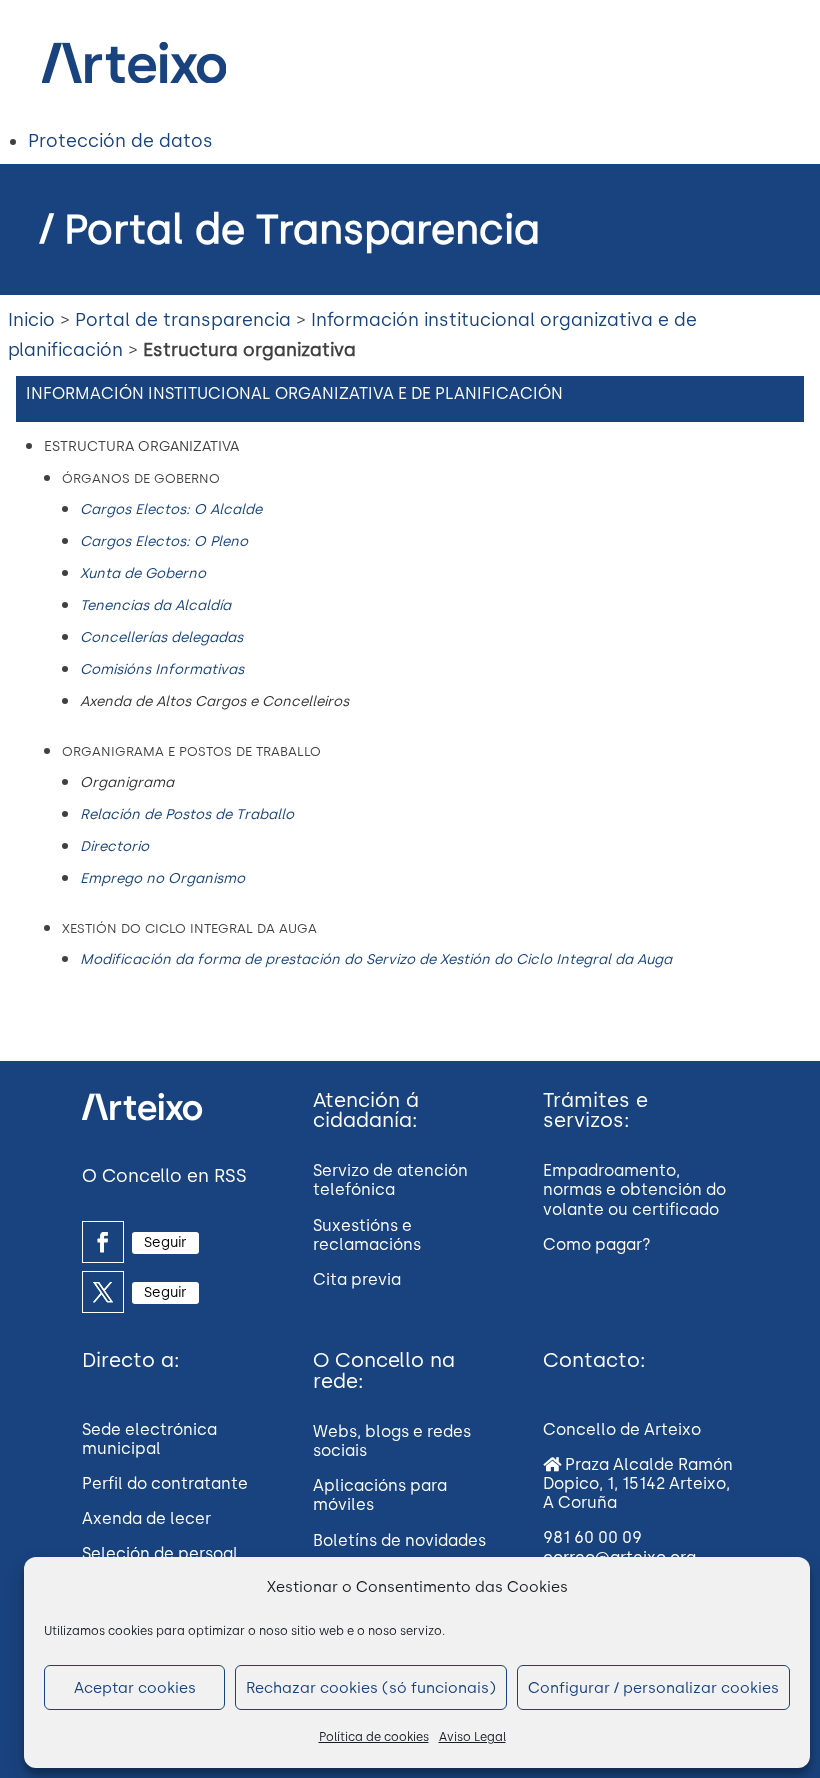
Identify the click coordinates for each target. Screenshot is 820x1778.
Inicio (31, 320)
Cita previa (357, 1279)
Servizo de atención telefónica (390, 1180)
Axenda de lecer (146, 1518)
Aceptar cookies (135, 1688)
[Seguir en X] (103, 1292)
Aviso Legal (472, 1737)
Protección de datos (120, 141)
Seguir (165, 1242)
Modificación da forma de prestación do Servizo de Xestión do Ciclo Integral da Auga (376, 959)
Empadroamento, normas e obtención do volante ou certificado (634, 1189)
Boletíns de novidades (399, 1540)
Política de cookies (374, 1737)
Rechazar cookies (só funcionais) (371, 1688)
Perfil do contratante (165, 1483)
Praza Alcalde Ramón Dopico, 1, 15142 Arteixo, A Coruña (638, 1483)
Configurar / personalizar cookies (653, 1688)
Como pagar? (597, 1244)
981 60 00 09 (592, 1537)
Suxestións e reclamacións (367, 1235)
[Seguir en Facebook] (103, 1242)
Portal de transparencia (183, 320)
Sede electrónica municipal (149, 1439)
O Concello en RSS (164, 1176)
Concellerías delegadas (161, 637)
